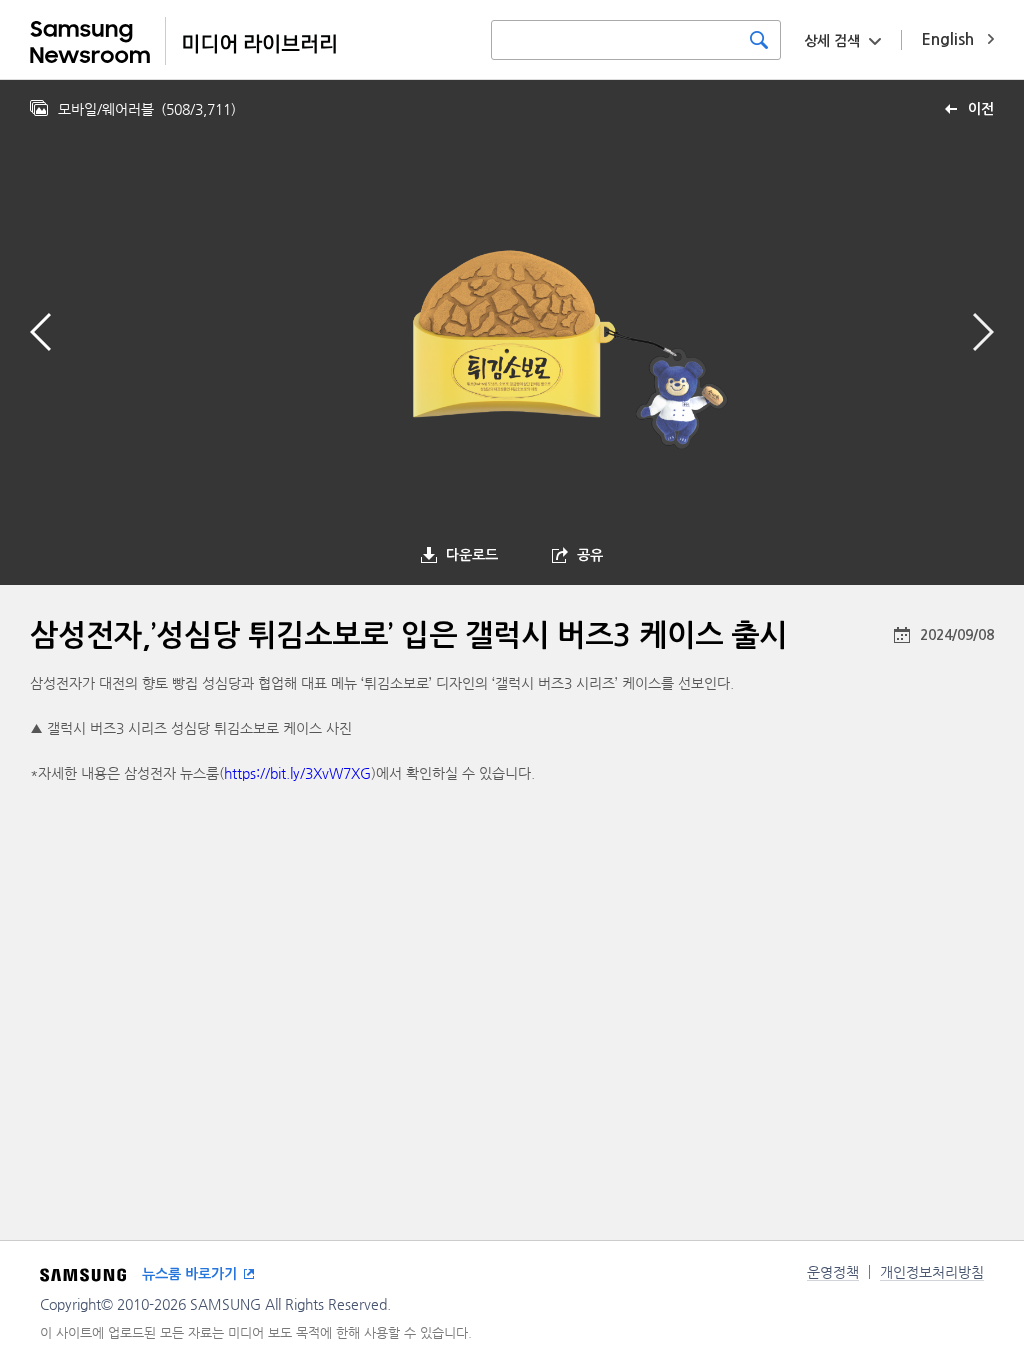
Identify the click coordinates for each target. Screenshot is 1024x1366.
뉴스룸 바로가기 (189, 1274)
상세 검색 (832, 41)
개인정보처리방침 (932, 1272)
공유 (590, 555)
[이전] (40, 332)
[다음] (983, 332)
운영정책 (833, 1272)
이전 (981, 109)
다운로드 (472, 555)
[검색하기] (759, 40)
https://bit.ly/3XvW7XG (297, 773)
